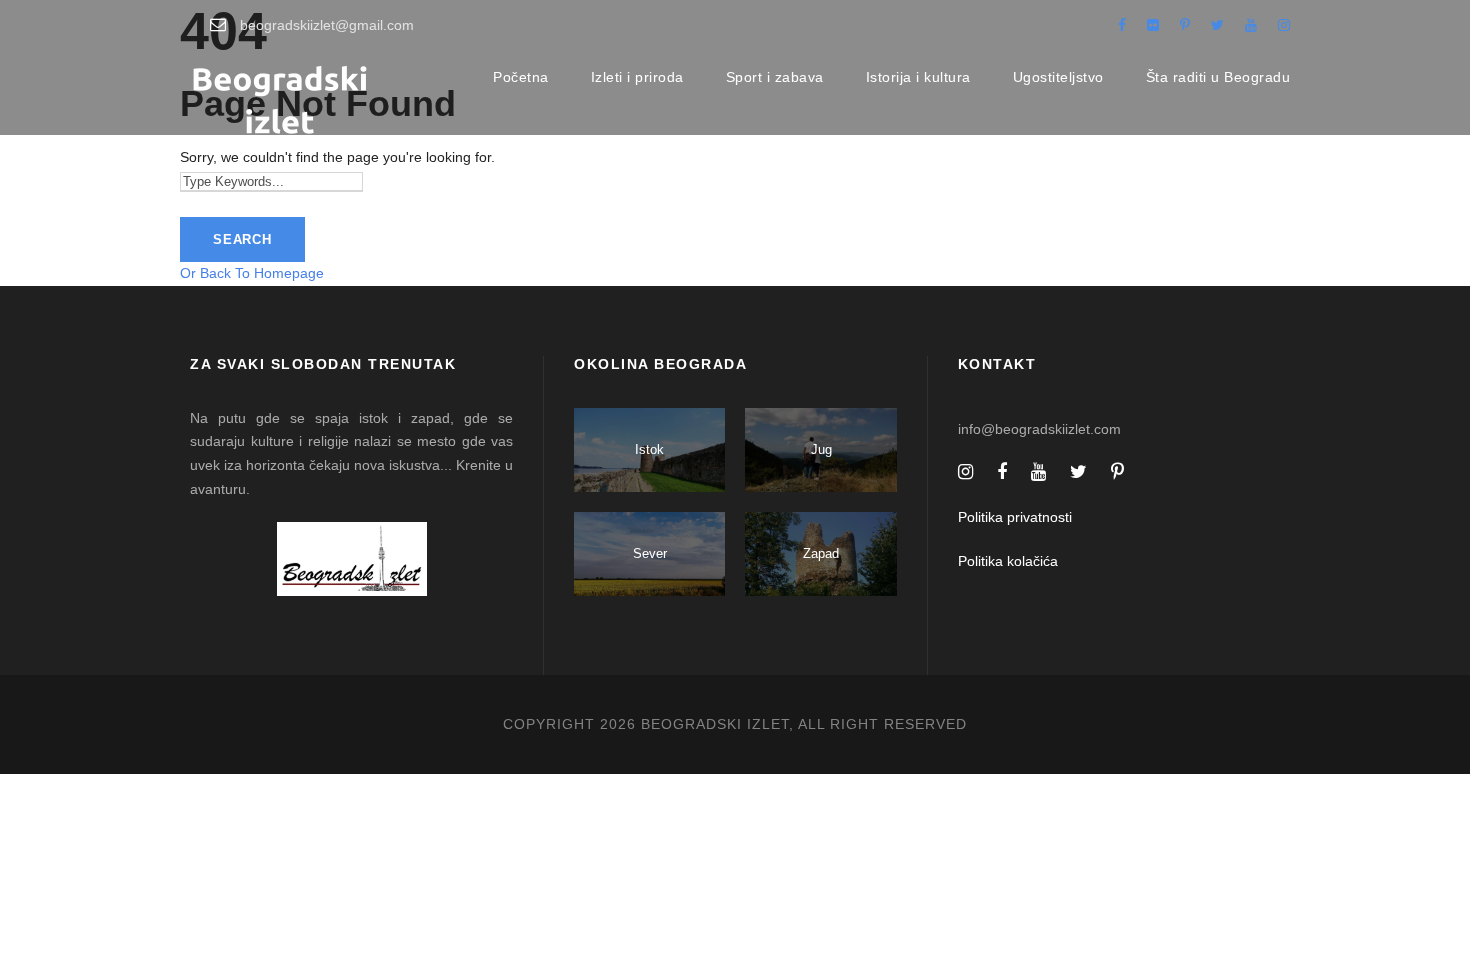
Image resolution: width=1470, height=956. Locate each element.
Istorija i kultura (918, 77)
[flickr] (1153, 25)
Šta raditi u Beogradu (1218, 77)
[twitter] (1217, 25)
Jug (821, 449)
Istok (649, 449)
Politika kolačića (1008, 561)
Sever (650, 553)
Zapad (821, 553)
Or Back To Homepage (252, 273)
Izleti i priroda (637, 77)
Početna (521, 77)
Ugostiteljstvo (1058, 77)
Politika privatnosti (1015, 517)
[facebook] (1122, 25)
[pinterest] (1185, 25)
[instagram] (1284, 25)
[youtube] (1251, 25)
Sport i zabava (775, 77)
